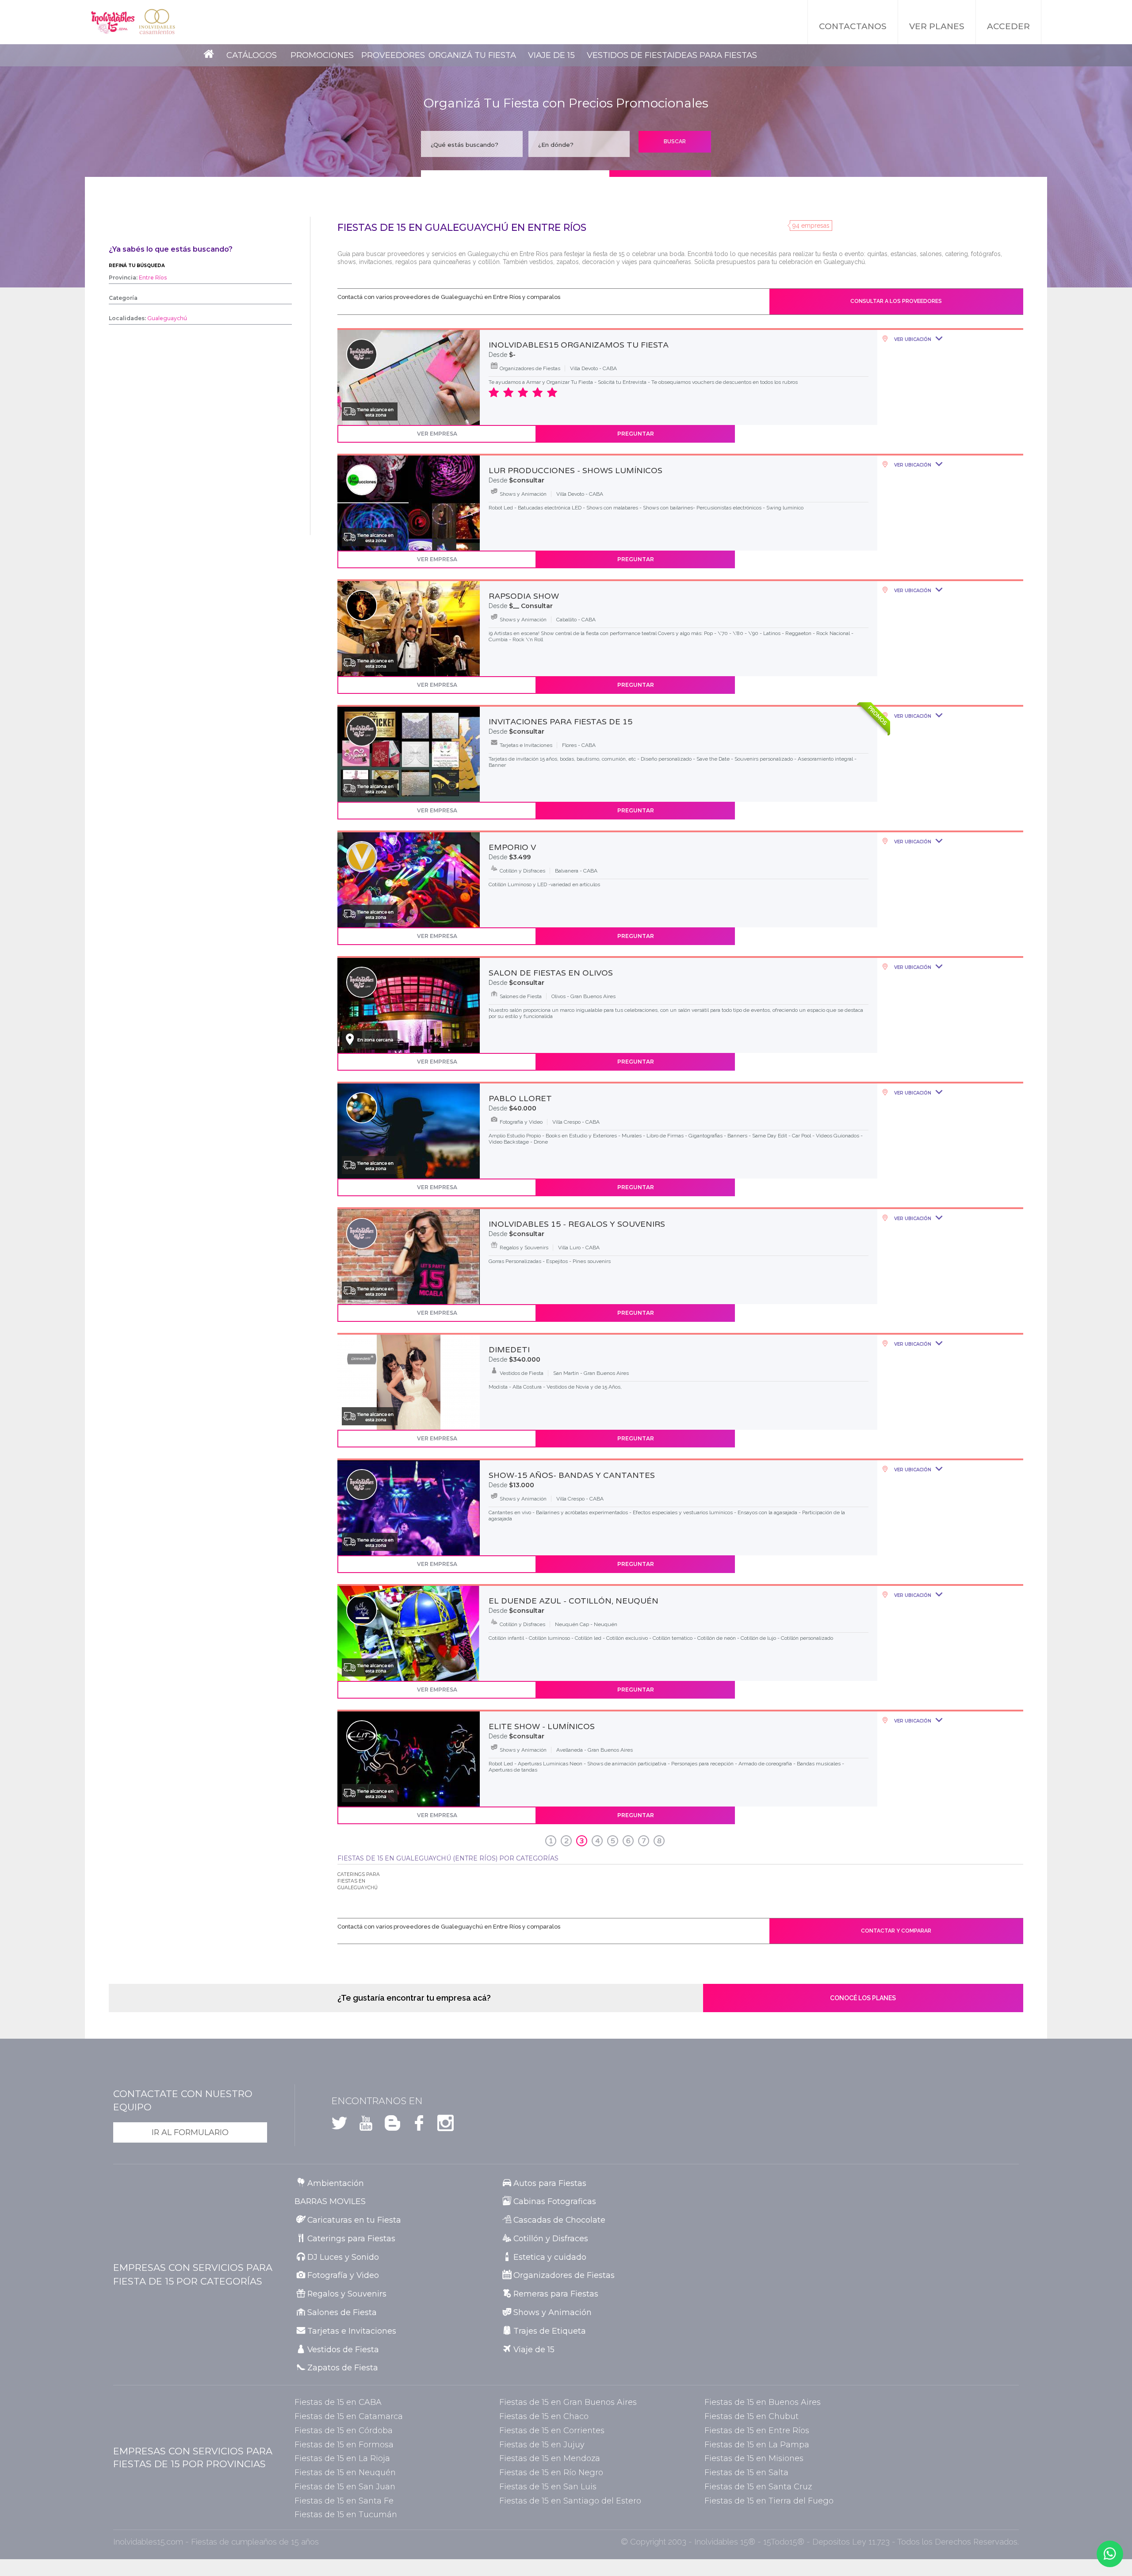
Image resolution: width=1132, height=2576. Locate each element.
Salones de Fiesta (342, 2312)
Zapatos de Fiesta (343, 2367)
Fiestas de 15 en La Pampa (757, 2444)
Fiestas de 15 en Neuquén (345, 2472)
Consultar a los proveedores (896, 301)
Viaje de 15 (551, 55)
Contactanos (853, 26)
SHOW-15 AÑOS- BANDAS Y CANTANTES (572, 1475)
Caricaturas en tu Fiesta (354, 2220)
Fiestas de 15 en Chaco (544, 2416)
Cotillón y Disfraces (551, 2238)
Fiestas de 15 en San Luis (548, 2486)
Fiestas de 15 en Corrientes (552, 2430)
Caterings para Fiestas (351, 2238)
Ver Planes (937, 26)
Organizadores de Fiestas (564, 2275)
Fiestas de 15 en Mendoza (550, 2458)
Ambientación (336, 2183)
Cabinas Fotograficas (555, 2201)
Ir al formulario (190, 2132)
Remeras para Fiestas (556, 2294)
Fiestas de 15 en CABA (338, 2402)
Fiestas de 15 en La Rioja (342, 2458)
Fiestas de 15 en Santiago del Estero (570, 2501)
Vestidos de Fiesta (630, 55)
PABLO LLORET (520, 1099)
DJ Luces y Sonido (343, 2257)
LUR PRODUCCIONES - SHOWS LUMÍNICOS (576, 471)
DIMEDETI (509, 1350)
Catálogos (252, 55)
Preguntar (636, 434)
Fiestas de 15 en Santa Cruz (758, 2486)
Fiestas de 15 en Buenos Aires (763, 2402)
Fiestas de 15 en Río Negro (551, 2472)
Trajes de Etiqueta (550, 2331)
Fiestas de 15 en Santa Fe (344, 2501)
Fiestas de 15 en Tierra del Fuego (769, 2501)
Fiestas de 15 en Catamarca (349, 2416)
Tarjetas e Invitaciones (352, 2331)
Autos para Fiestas (550, 2183)
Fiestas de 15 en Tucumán (346, 2514)
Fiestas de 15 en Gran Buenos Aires (568, 2402)
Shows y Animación (553, 2312)
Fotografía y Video (343, 2275)
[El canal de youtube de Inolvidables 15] (362, 2126)
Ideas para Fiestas (715, 55)
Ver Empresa (437, 434)
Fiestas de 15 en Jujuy (542, 2444)
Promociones (322, 55)
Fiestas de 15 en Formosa (344, 2444)
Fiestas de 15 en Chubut (751, 2416)
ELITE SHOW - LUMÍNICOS (542, 1726)
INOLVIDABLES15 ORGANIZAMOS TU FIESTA (579, 345)
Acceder (1008, 26)
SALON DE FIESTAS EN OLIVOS (551, 973)
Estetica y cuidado (550, 2257)
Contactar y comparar (896, 1931)
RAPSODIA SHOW (524, 596)
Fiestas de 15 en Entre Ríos (757, 2430)
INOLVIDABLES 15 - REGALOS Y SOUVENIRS (577, 1224)
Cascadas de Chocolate (559, 2220)
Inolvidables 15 (113, 22)
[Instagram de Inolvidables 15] (442, 2126)
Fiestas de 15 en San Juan (345, 2486)
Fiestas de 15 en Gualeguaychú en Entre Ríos (462, 228)
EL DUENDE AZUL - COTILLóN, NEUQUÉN (574, 1601)
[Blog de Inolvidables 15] (389, 2126)
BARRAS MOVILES (330, 2201)
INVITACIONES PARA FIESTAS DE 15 (560, 722)
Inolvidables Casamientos (157, 22)
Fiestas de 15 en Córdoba (344, 2430)
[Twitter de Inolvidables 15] (339, 2126)
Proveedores (393, 55)
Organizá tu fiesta (472, 55)
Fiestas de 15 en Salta (746, 2472)
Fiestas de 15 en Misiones (754, 2458)
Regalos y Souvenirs (347, 2294)
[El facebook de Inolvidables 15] (415, 2126)
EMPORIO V (512, 847)
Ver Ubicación (912, 339)
